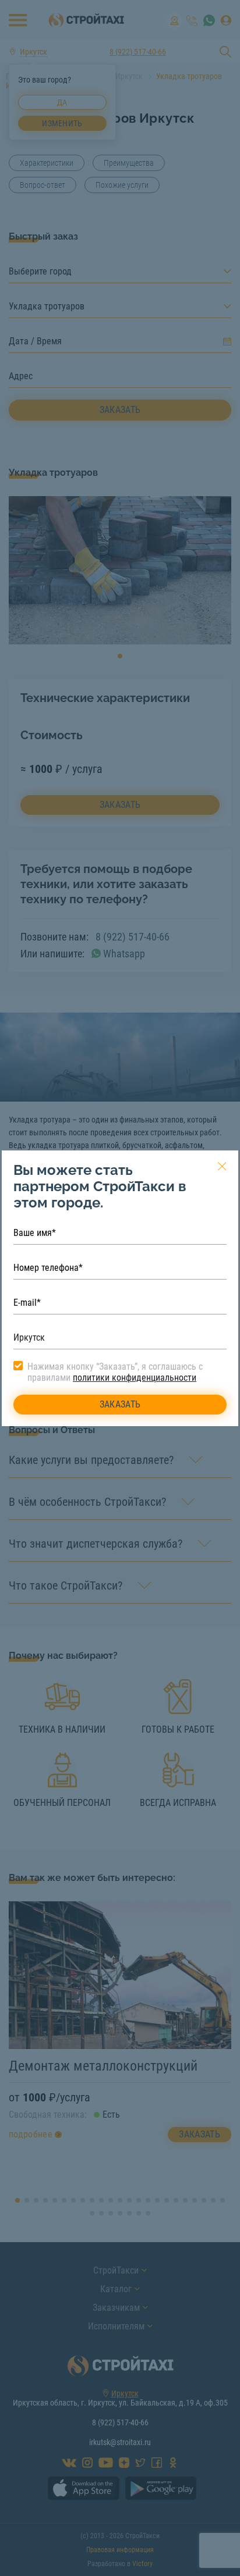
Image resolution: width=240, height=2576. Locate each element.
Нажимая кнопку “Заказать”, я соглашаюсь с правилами (115, 1372)
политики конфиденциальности (135, 1378)
